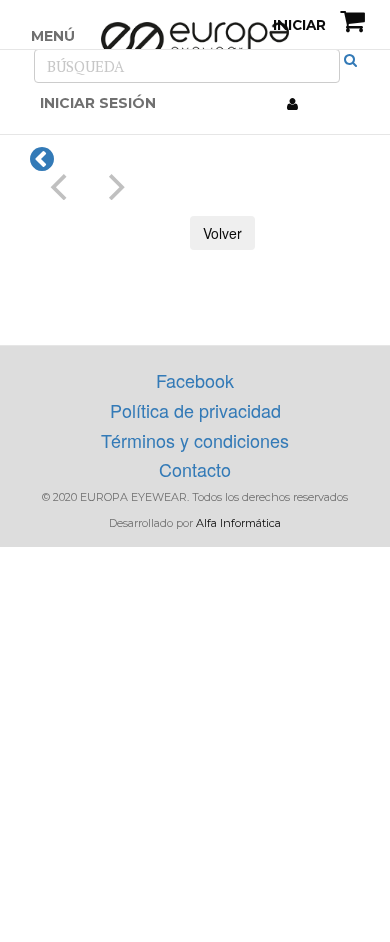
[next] (114, 187)
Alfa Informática (238, 523)
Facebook (195, 380)
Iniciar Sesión (98, 103)
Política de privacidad (195, 410)
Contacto (195, 469)
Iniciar (298, 25)
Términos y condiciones (195, 440)
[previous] (61, 187)
